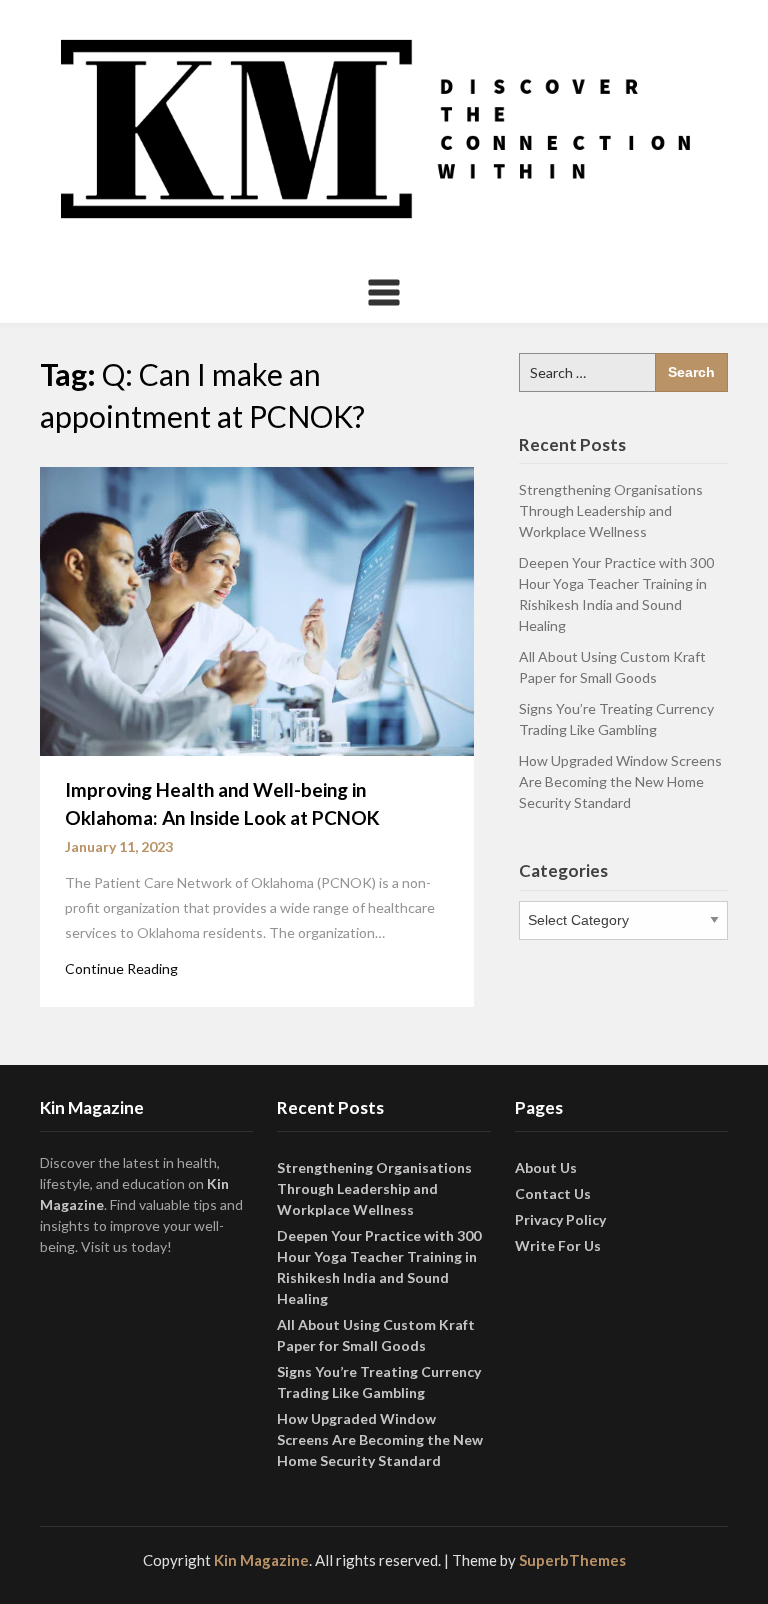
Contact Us (553, 1193)
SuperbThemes (572, 1560)
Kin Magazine (261, 1560)
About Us (546, 1167)
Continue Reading (121, 968)
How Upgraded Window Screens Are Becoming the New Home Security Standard (620, 781)
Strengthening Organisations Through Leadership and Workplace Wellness (611, 510)
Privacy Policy (560, 1219)
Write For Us (558, 1245)
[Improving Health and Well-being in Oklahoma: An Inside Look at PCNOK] (257, 609)
